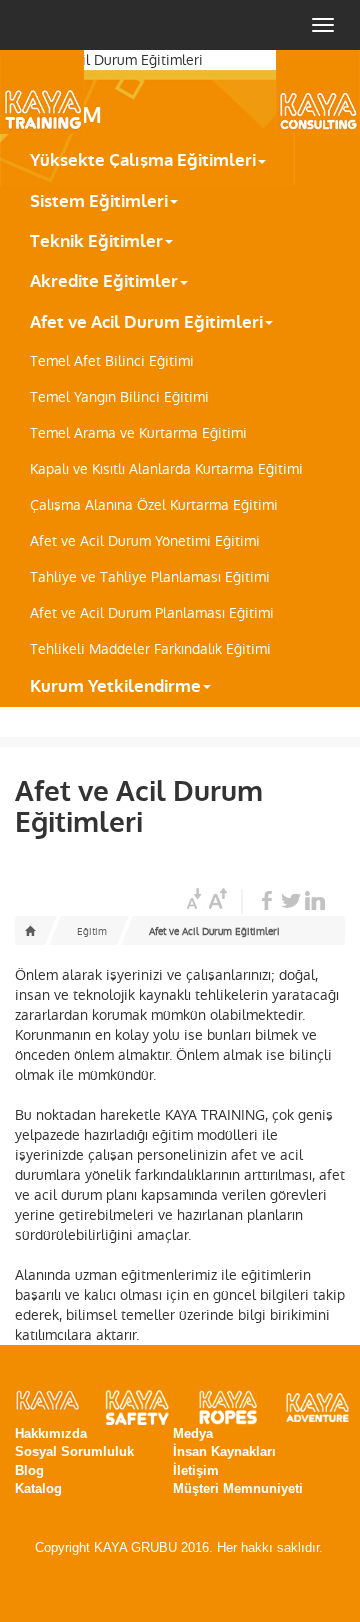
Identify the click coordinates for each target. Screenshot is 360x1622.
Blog (29, 1470)
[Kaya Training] (70, 92)
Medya (193, 1433)
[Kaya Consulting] (290, 92)
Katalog (38, 1488)
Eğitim (92, 931)
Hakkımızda (51, 1433)
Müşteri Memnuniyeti (238, 1488)
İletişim (196, 1470)
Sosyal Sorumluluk (74, 1451)
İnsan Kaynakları (224, 1451)
